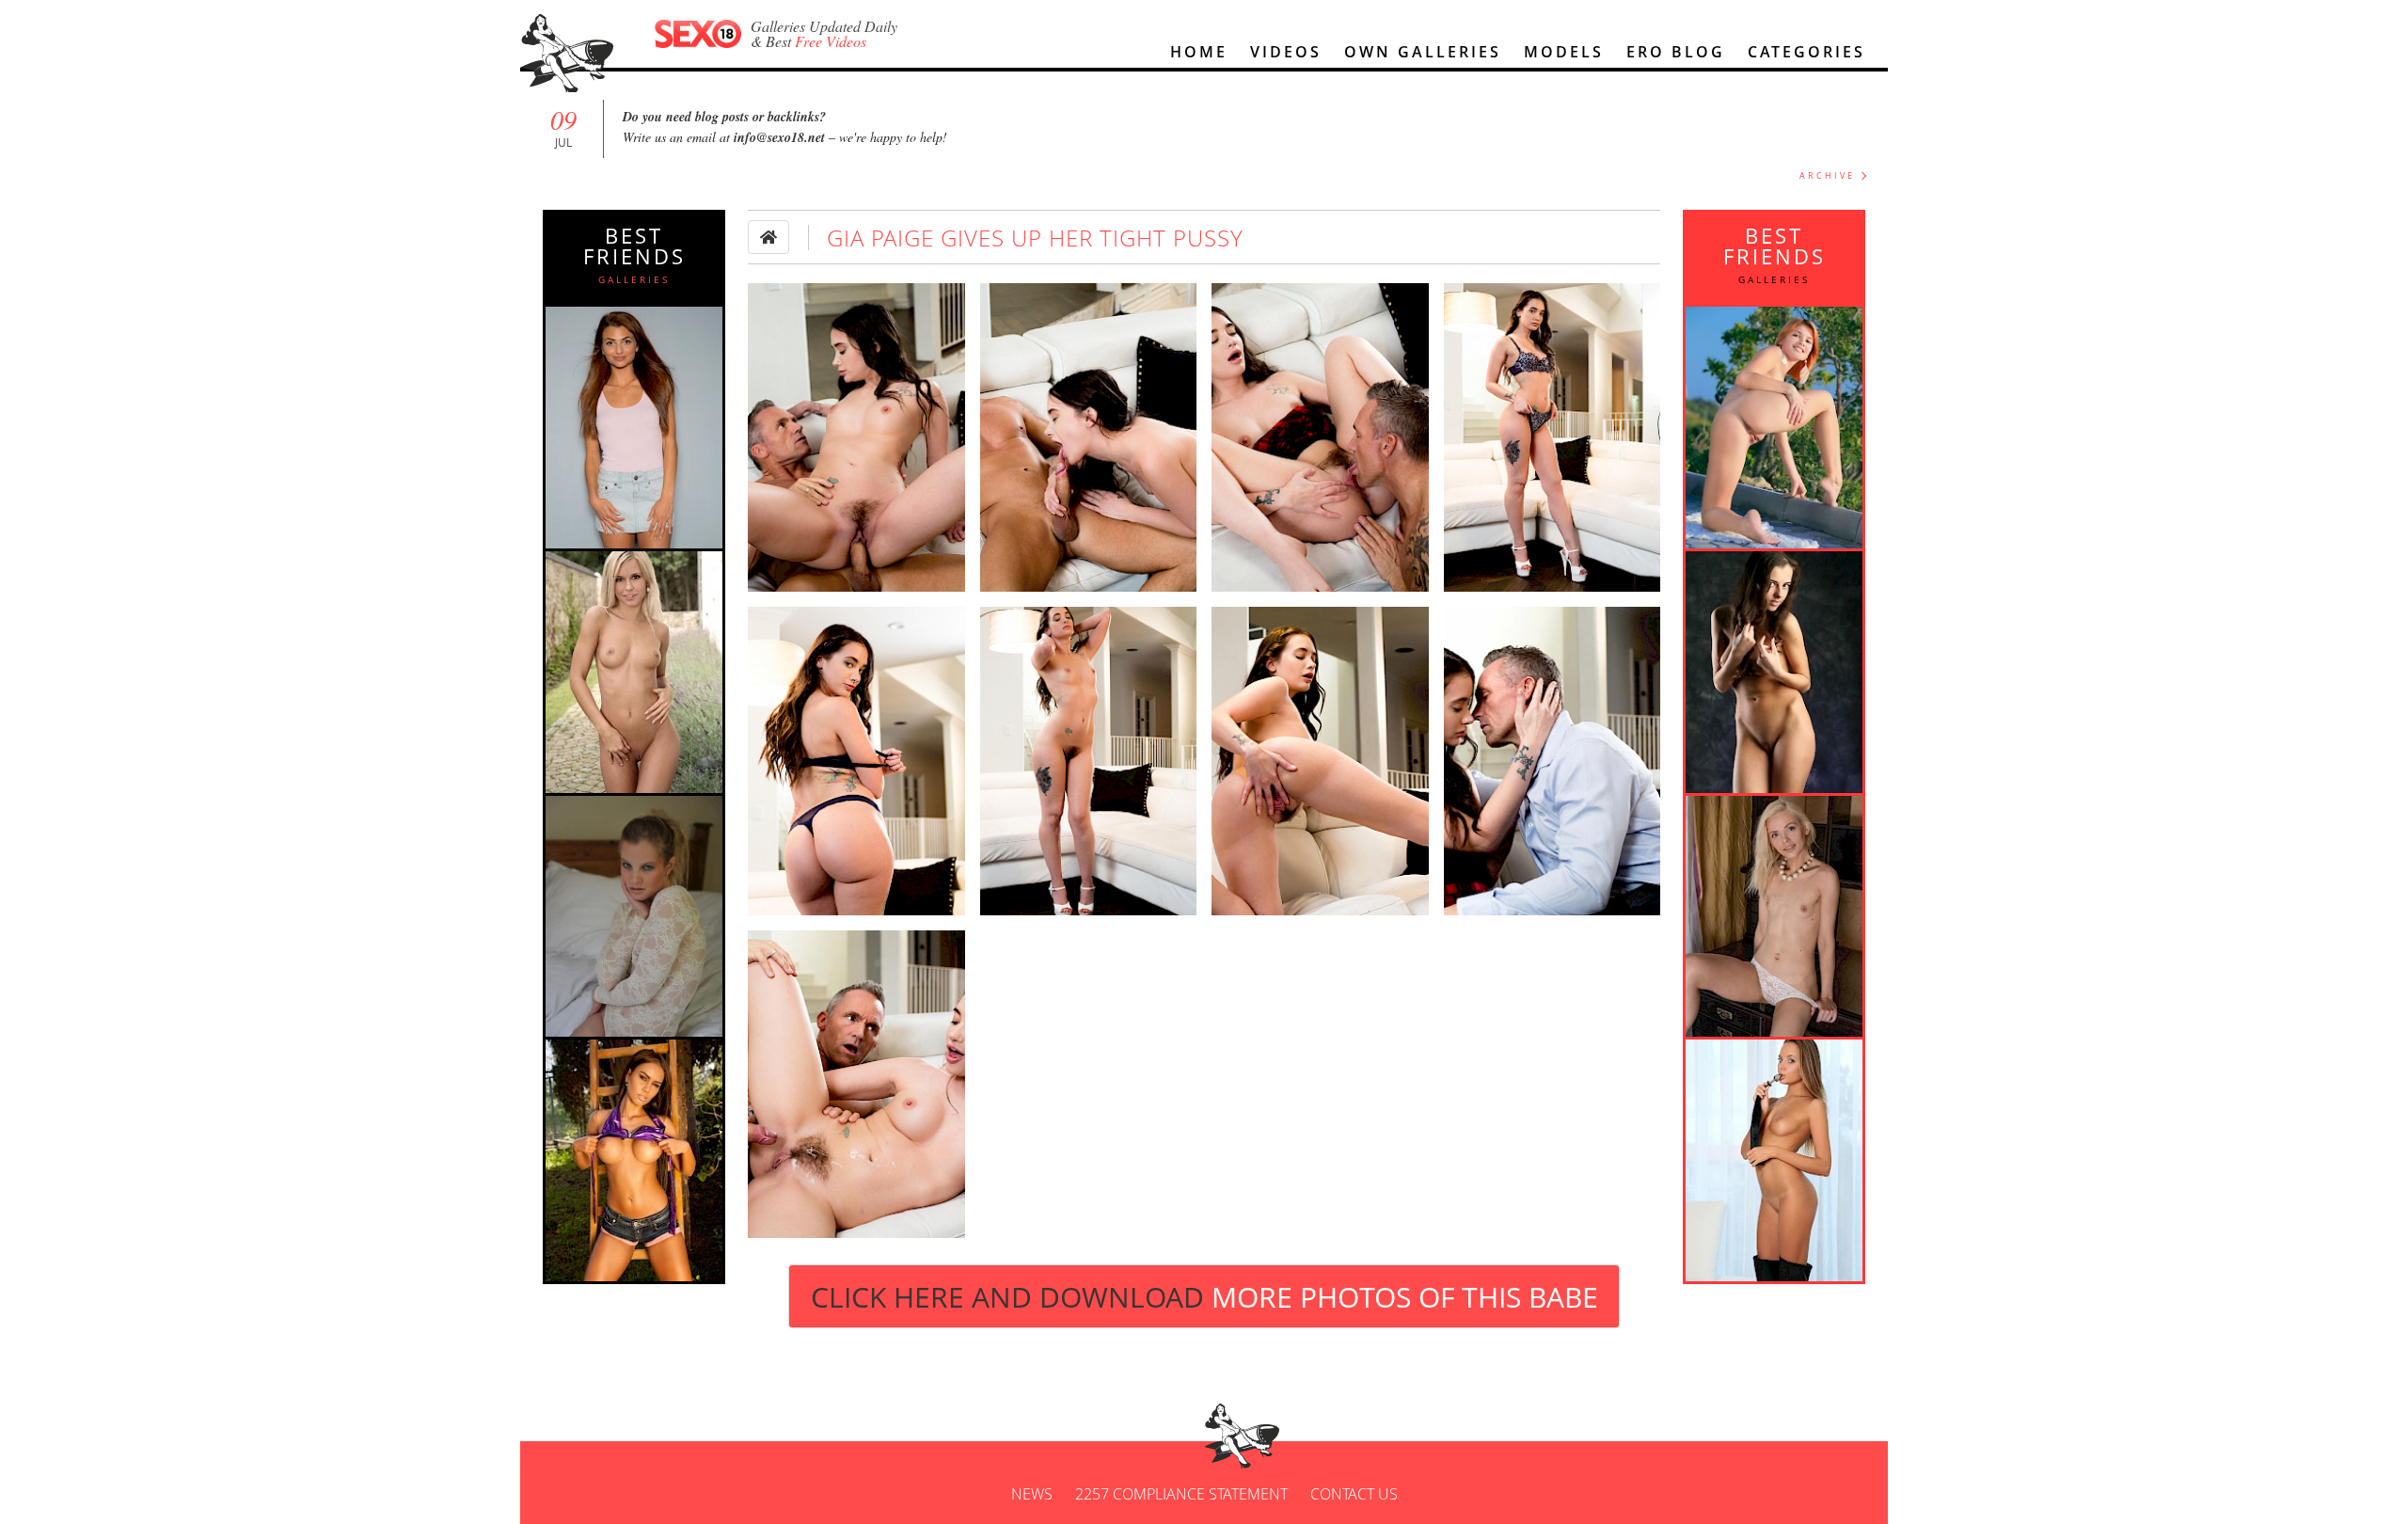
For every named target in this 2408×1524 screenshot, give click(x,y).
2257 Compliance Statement (1181, 1494)
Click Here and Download (1204, 1297)
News (1032, 1494)
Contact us (1354, 1494)
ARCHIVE (1827, 175)
